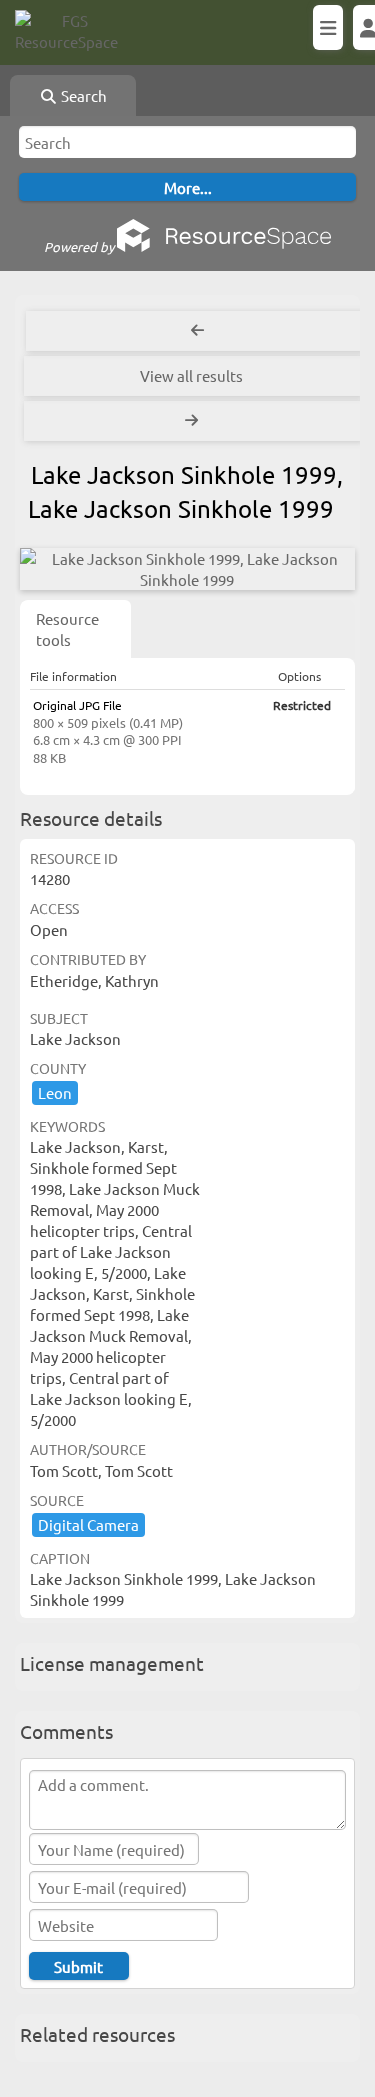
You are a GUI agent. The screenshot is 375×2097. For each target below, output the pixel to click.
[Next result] (193, 421)
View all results (191, 375)
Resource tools (67, 629)
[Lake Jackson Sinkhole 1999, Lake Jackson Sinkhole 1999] (187, 569)
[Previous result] (197, 331)
